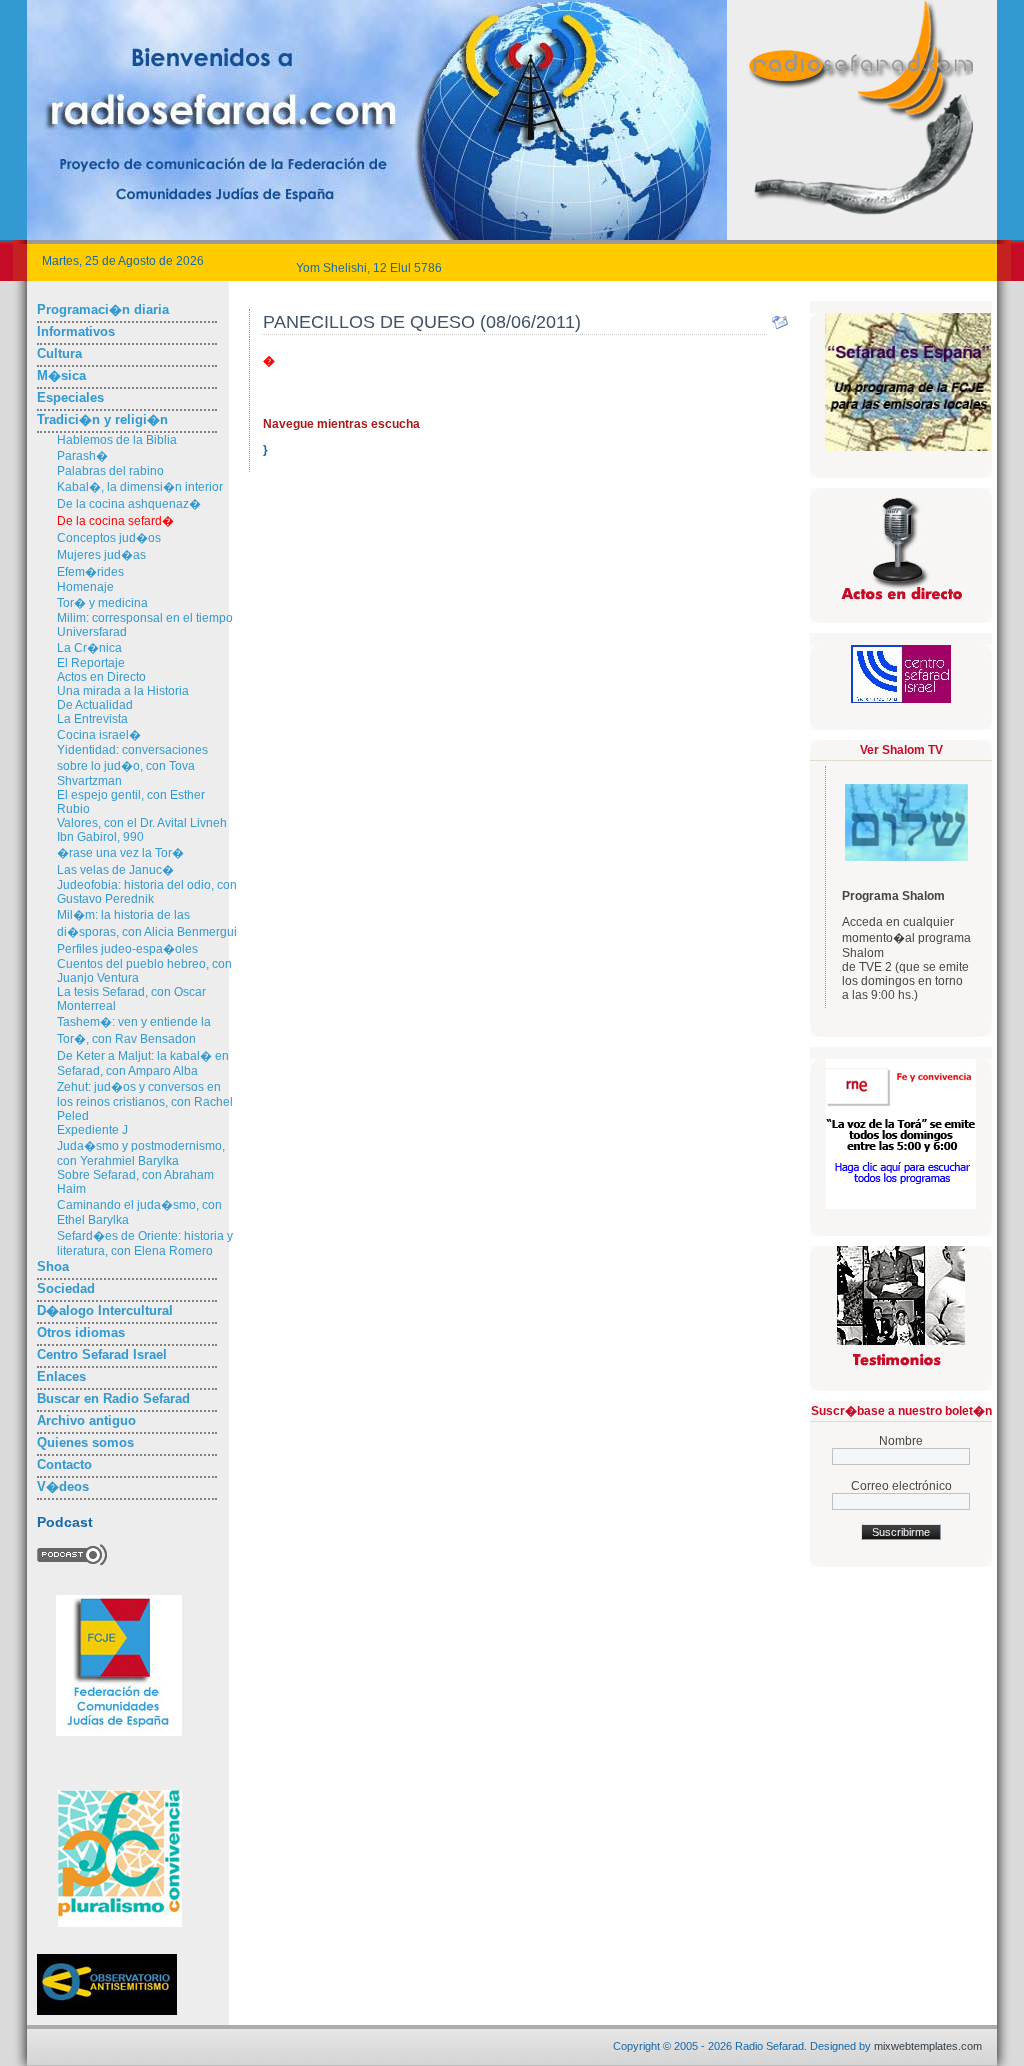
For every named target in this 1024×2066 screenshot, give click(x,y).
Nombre (901, 1441)
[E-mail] (780, 327)
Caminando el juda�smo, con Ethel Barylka (139, 1212)
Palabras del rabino (110, 471)
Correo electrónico (901, 1486)
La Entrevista (92, 719)
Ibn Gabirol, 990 (100, 837)
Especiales (70, 397)
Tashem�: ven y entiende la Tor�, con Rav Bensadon (134, 1030)
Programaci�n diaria (103, 309)
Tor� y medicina (102, 603)
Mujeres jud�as (101, 555)
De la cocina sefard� (115, 521)
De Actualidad (95, 705)
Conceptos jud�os (109, 538)
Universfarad (92, 632)
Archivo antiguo (86, 1420)
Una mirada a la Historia (123, 691)
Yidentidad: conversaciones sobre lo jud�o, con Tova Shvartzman (132, 765)
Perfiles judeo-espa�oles (127, 949)
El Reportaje (91, 663)
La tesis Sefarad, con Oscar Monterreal (131, 999)
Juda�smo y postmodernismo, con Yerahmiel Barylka (141, 1153)
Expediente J (92, 1130)
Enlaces (61, 1376)
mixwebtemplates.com (928, 2046)
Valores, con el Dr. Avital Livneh (142, 823)
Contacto (64, 1464)
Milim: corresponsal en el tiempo (145, 618)
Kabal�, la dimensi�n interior (140, 487)
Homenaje (85, 587)
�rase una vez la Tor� (120, 853)
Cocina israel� (99, 735)
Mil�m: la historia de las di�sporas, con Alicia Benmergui (147, 923)
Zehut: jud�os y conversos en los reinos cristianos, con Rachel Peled (145, 1101)
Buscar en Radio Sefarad (113, 1398)
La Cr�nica (89, 648)
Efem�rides (90, 572)
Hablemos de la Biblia (117, 440)
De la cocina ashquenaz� (129, 504)
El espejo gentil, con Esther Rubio (131, 802)
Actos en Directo (101, 677)
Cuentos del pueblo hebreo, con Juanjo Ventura (144, 971)
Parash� (82, 456)
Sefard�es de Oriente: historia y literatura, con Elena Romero (145, 1243)
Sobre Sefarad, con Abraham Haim (135, 1182)
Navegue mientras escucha (341, 424)
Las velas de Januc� (115, 870)
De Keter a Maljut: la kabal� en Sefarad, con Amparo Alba (143, 1063)
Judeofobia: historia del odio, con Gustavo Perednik (147, 892)
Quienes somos (85, 1442)
